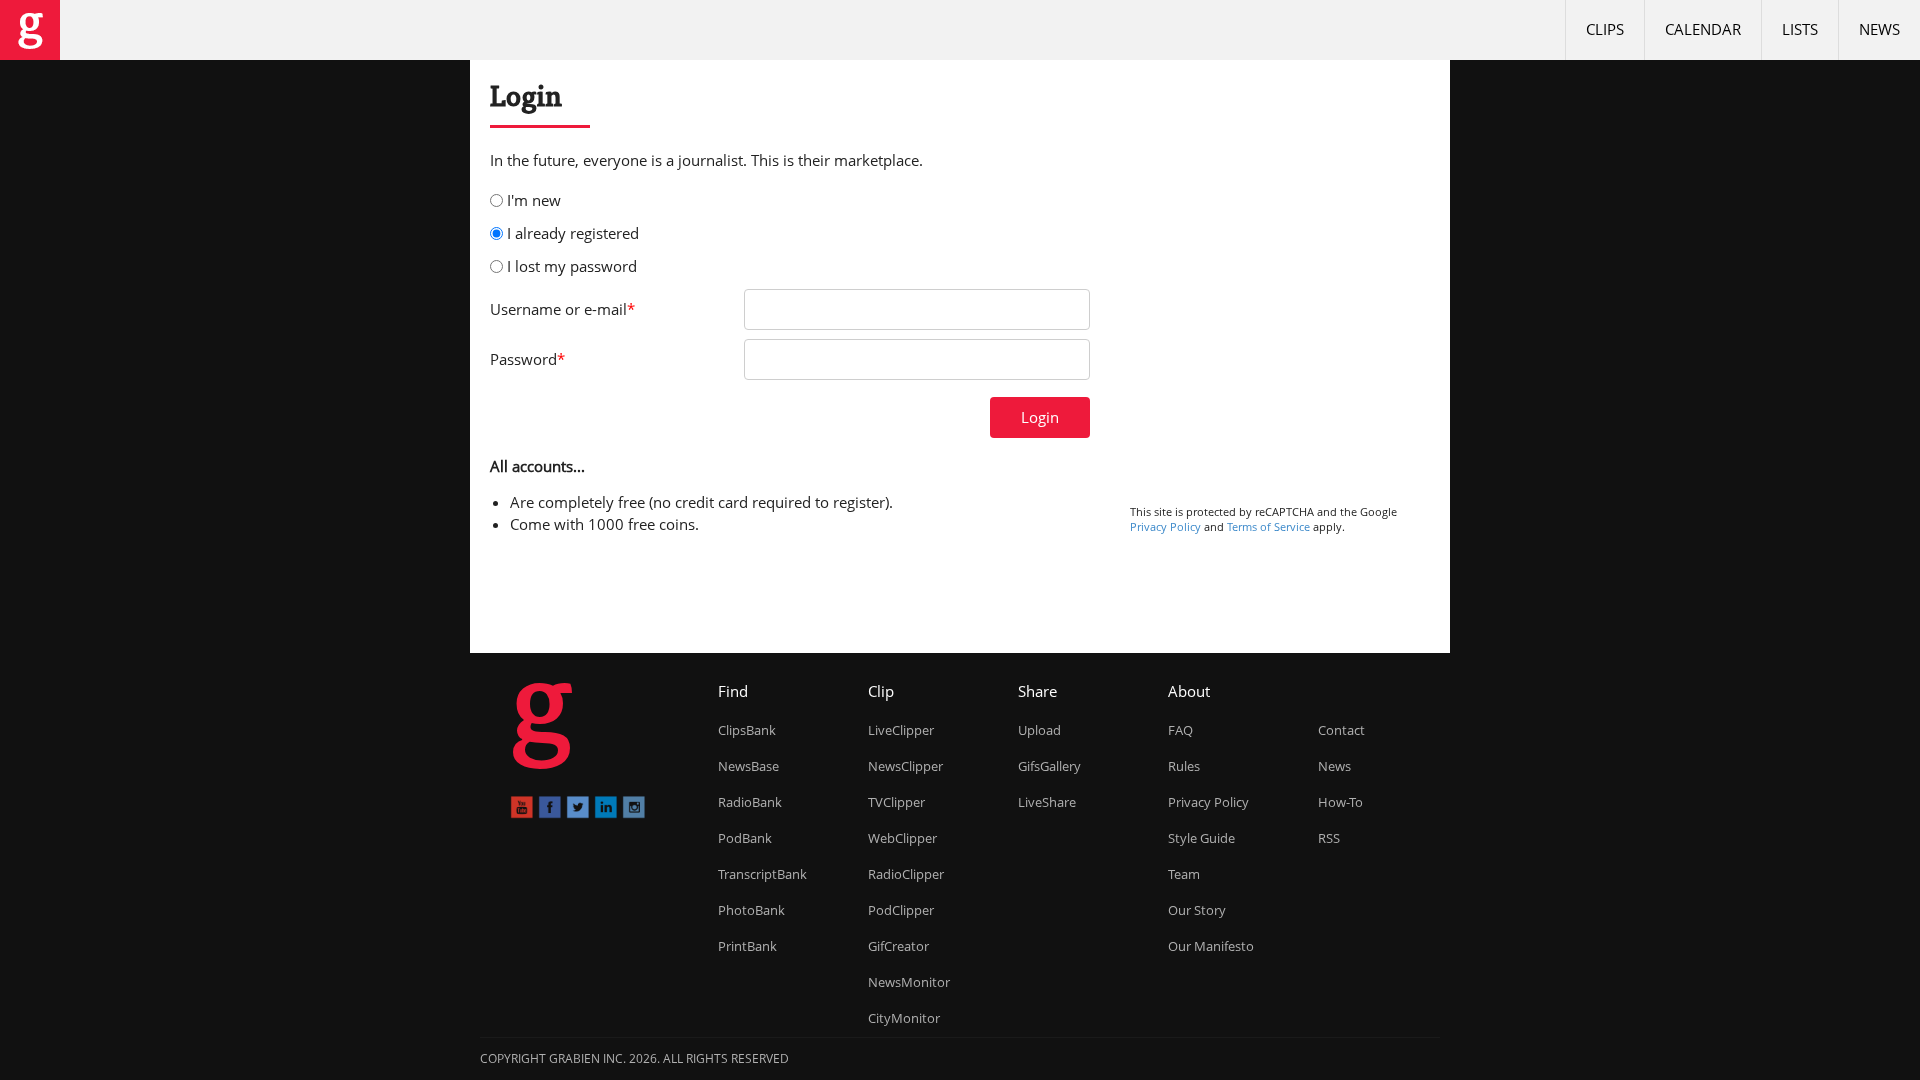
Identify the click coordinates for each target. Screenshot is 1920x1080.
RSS (1329, 838)
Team (1184, 874)
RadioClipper (906, 874)
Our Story (1197, 910)
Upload (1039, 730)
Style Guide (1201, 838)
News (1879, 29)
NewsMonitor (909, 982)
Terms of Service (1268, 526)
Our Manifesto (1211, 946)
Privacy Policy (1165, 526)
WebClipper (902, 838)
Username (562, 309)
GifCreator (898, 946)
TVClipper (896, 802)
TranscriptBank (762, 874)
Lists (1800, 29)
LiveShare (1047, 802)
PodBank (745, 838)
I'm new (534, 200)
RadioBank (750, 802)
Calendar (1703, 29)
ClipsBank (747, 730)
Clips (1605, 29)
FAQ (1180, 730)
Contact (1341, 730)
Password (527, 359)
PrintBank (747, 946)
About (1189, 691)
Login (1040, 417)
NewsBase (748, 766)
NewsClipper (905, 766)
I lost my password (572, 266)
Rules (1184, 766)
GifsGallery (1049, 766)
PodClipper (901, 910)
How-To (1340, 802)
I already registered (573, 233)
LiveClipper (901, 730)
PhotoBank (751, 910)
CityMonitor (904, 1018)
